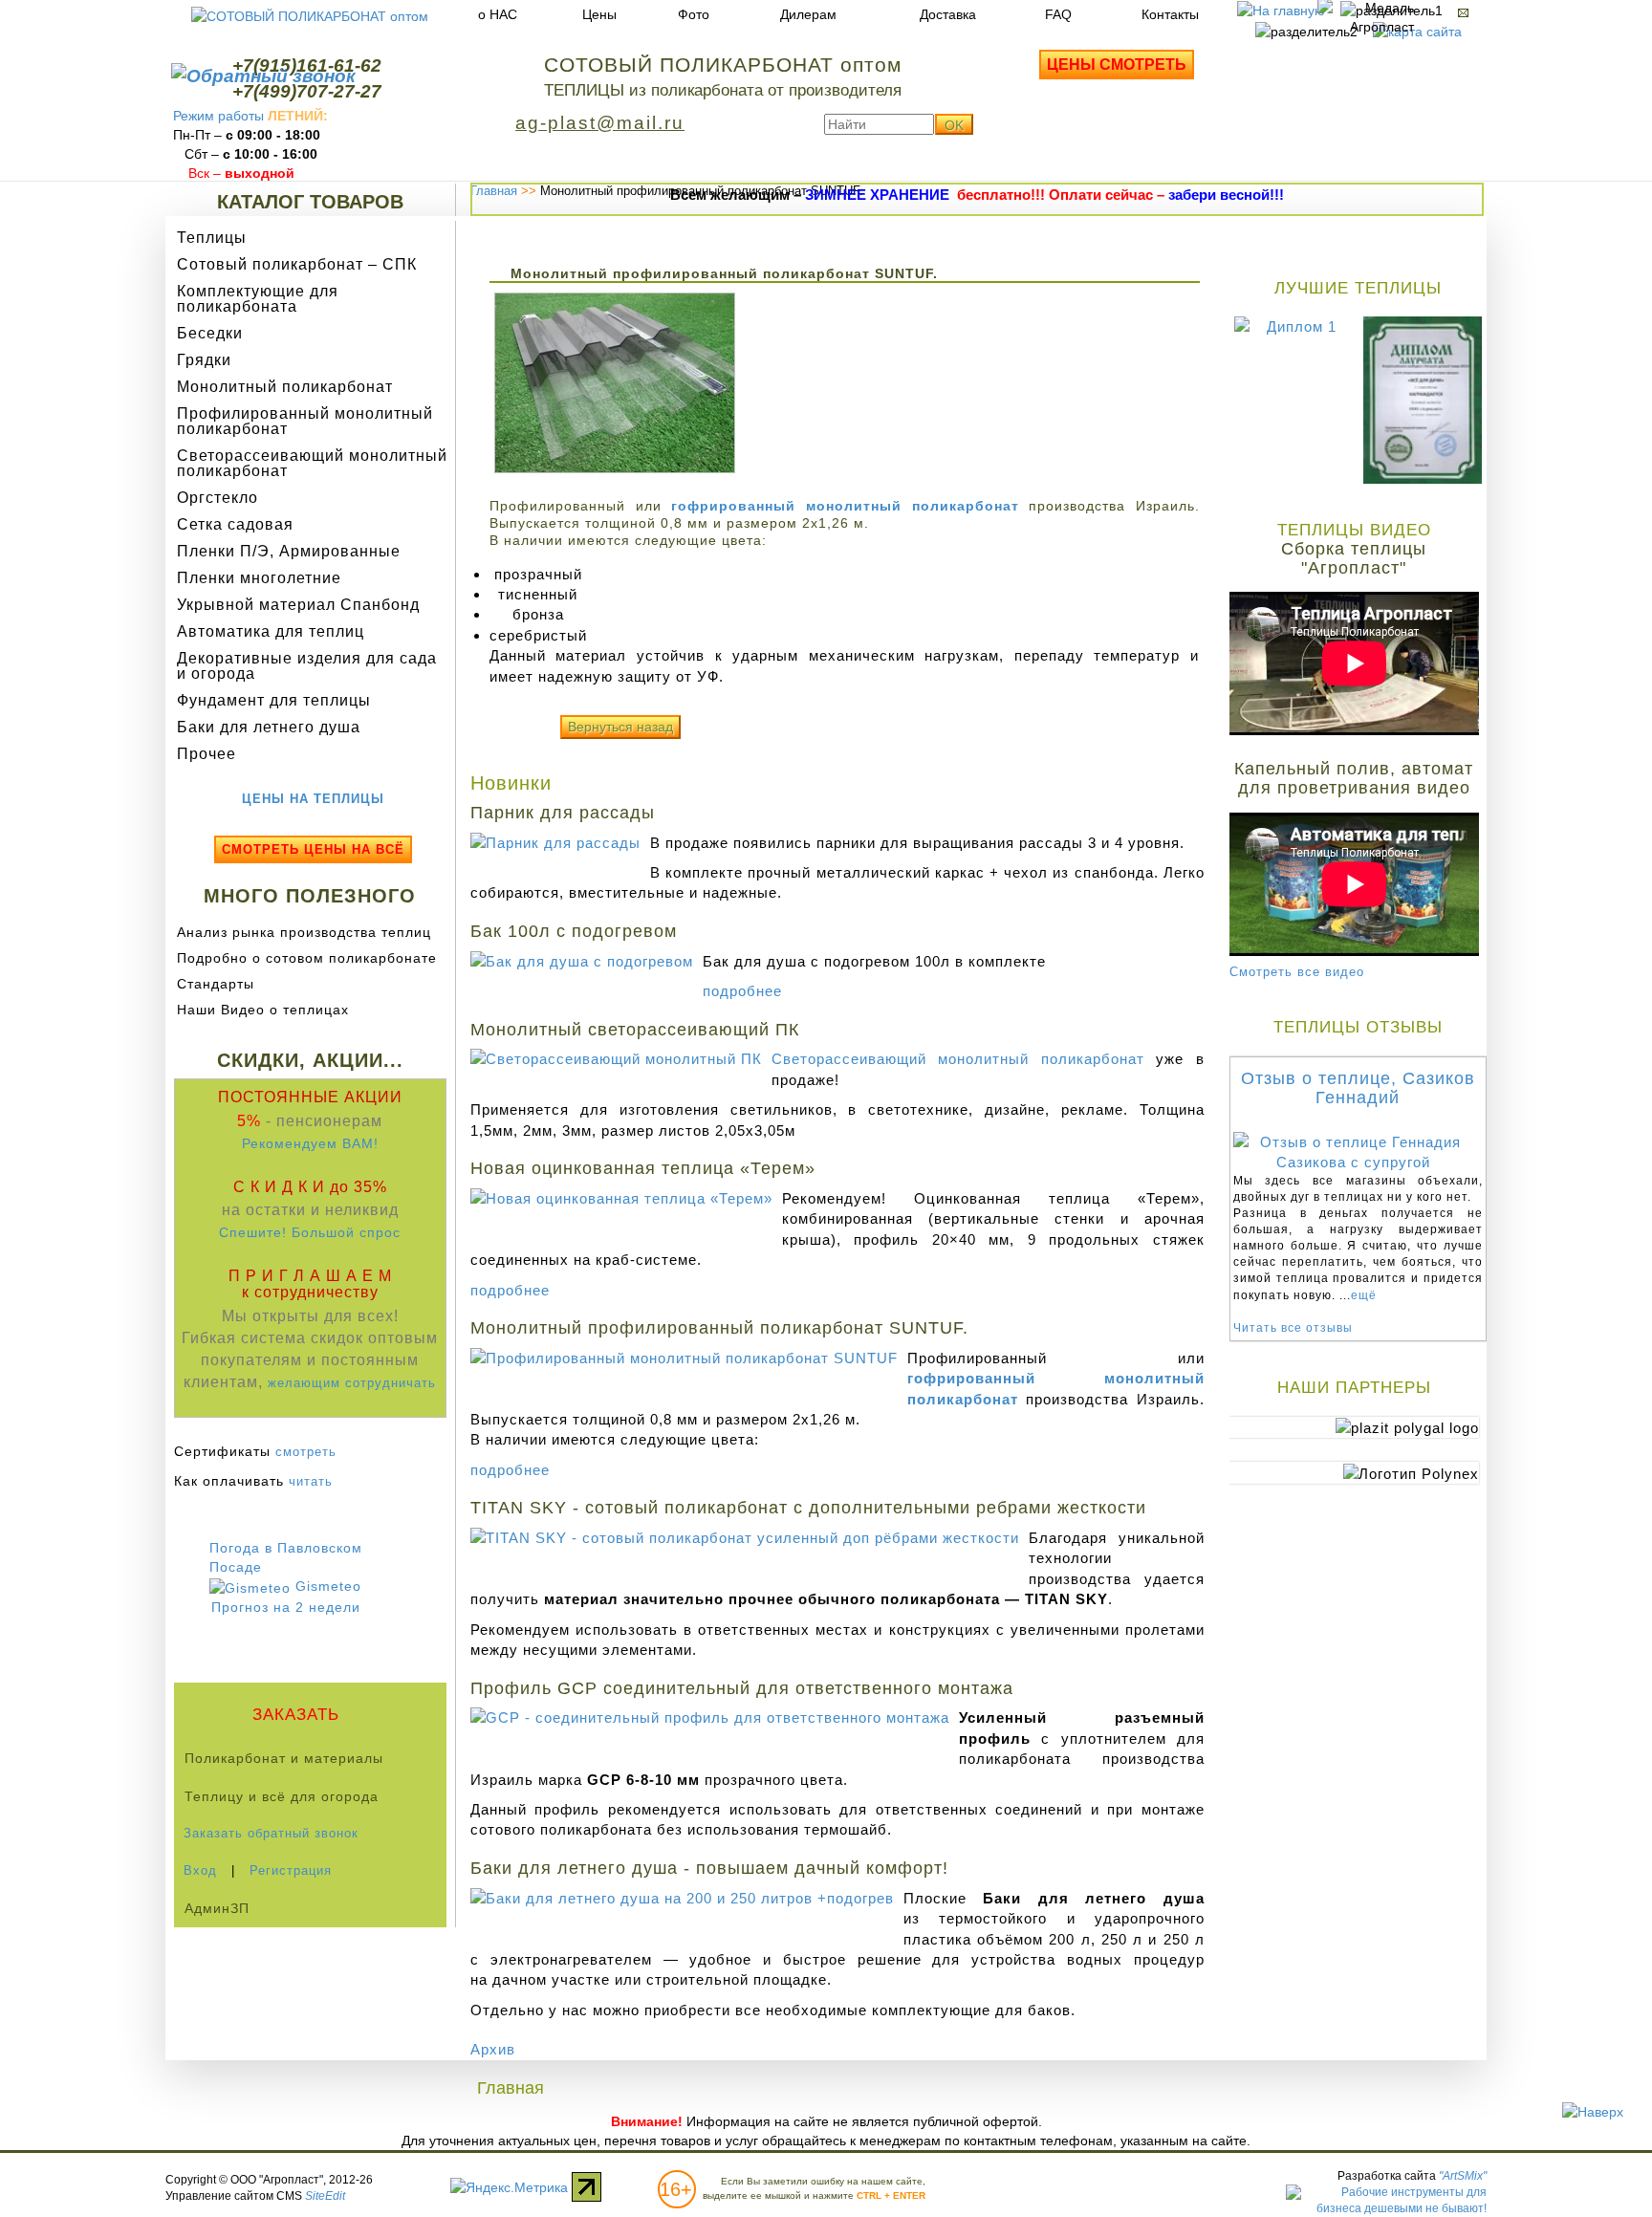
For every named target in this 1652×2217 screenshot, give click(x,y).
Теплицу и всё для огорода (282, 1796)
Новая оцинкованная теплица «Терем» (643, 1168)
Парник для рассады (563, 813)
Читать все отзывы (1293, 1328)
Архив (493, 2049)
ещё (1364, 1295)
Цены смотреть (1117, 65)
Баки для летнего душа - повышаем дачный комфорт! (709, 1868)
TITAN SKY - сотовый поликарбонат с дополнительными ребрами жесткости (808, 1508)
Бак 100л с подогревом (574, 931)
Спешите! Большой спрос (310, 1232)
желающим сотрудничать (352, 1383)
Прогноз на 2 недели (286, 1607)
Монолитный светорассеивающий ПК (635, 1030)
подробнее (742, 991)
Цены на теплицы (313, 799)
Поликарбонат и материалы (284, 1758)
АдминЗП (217, 1908)
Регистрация (291, 1870)
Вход (200, 1870)
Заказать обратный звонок (271, 1833)
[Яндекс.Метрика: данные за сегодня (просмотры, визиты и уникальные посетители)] (509, 2187)
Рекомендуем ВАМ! (310, 1143)
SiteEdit (325, 2196)
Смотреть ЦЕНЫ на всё (313, 849)
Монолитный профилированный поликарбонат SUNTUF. (719, 1328)
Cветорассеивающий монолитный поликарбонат (958, 1059)
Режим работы (218, 116)
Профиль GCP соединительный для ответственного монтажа (742, 1688)
